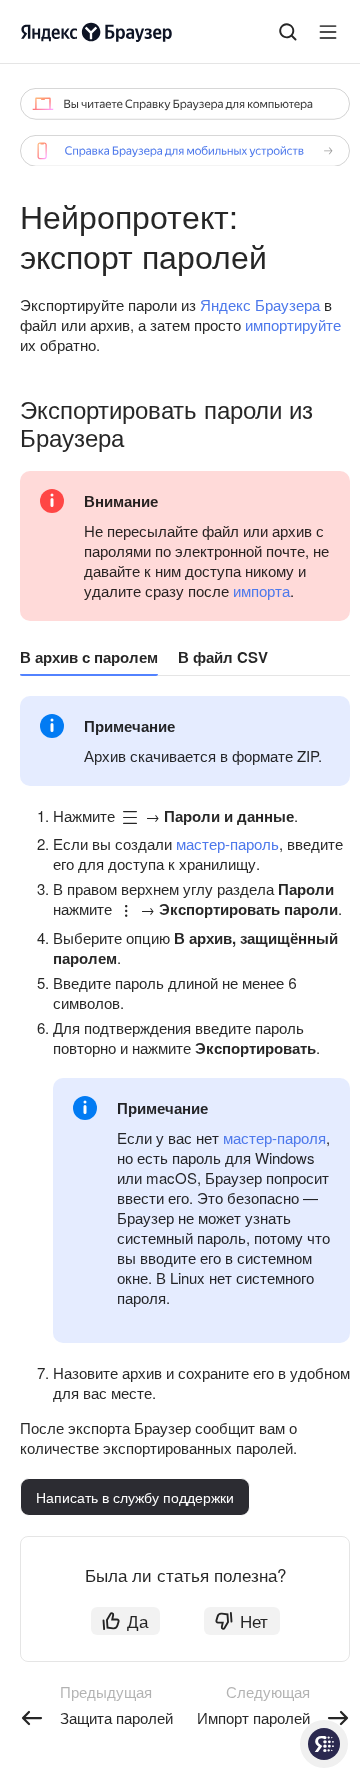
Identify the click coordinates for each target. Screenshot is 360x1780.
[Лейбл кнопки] (328, 32)
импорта (261, 590)
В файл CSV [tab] (223, 657)
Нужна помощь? (324, 1744)
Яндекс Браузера (260, 304)
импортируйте (293, 324)
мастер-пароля (274, 1137)
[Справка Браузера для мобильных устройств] (185, 151)
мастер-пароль (227, 843)
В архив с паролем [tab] (89, 657)
